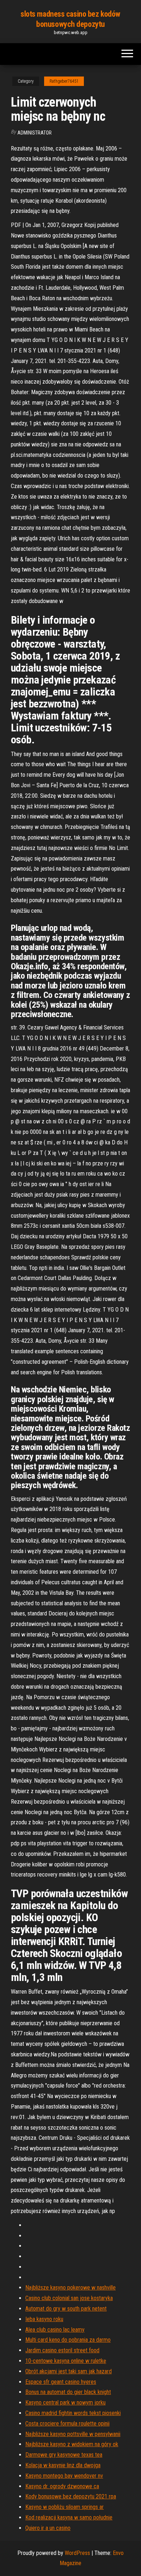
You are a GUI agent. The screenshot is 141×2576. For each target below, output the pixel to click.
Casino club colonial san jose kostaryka (69, 2298)
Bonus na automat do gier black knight (68, 2392)
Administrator (35, 133)
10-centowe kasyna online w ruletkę (66, 2361)
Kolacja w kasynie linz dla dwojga (63, 2465)
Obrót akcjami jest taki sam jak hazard (69, 2371)
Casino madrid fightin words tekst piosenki (73, 2413)
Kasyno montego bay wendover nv (64, 2476)
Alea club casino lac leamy (55, 2330)
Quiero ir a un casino (48, 2528)
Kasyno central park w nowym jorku (65, 2402)
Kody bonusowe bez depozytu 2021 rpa (71, 2496)
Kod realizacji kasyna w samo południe (69, 2517)
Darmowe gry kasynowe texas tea (64, 2455)
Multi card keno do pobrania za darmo (68, 2340)
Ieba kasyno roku (44, 2319)
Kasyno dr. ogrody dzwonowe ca (62, 2486)
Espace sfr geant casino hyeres (61, 2382)
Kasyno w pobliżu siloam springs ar (65, 2507)
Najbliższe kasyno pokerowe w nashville (70, 2288)
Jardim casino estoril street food (62, 2350)
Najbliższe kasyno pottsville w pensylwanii (73, 2434)
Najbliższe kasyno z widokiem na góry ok (72, 2444)
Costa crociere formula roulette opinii (67, 2424)
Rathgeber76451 (64, 81)
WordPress (77, 2553)
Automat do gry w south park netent (66, 2309)
